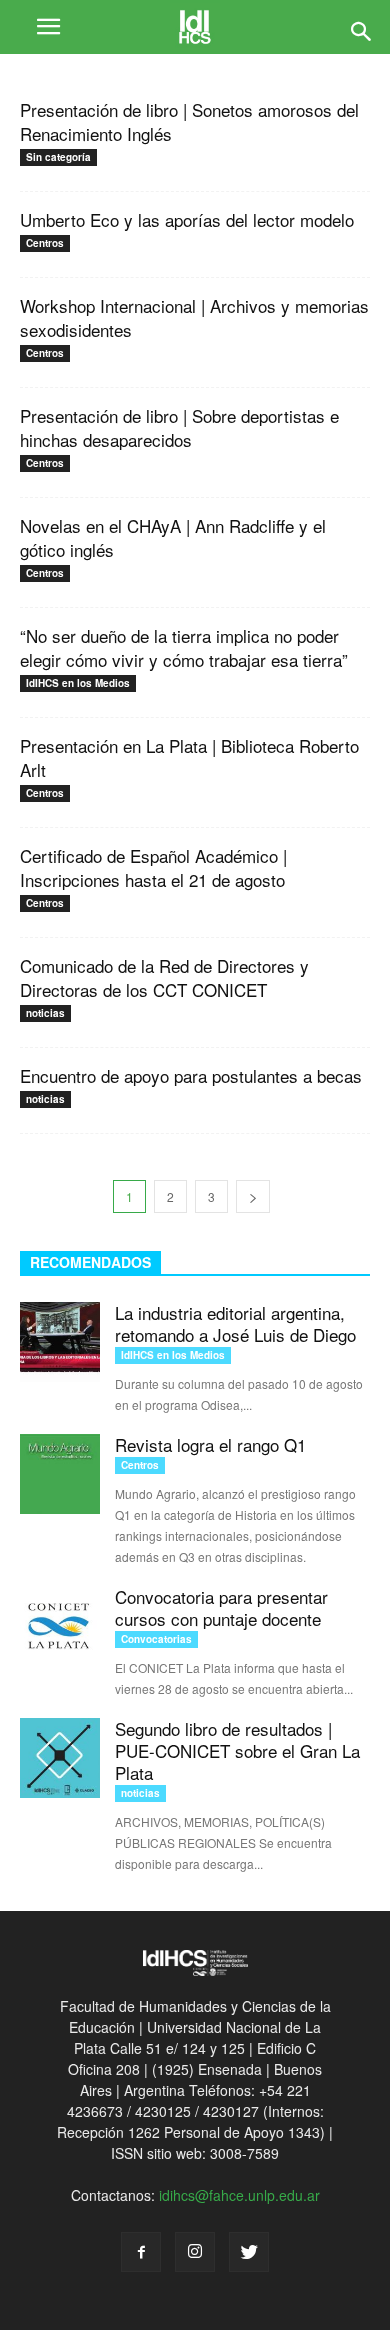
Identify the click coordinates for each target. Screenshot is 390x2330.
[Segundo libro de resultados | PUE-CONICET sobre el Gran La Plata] (60, 1758)
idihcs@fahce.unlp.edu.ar (239, 2195)
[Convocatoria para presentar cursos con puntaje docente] (60, 1626)
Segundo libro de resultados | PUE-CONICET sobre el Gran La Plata (237, 1750)
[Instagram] (195, 2252)
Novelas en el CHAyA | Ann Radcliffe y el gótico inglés (173, 537)
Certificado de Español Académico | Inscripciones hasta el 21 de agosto (153, 867)
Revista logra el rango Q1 (210, 1444)
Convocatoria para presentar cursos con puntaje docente (221, 1607)
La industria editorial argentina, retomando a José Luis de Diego (235, 1323)
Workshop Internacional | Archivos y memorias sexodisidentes (194, 317)
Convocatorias (156, 1639)
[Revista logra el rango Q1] (60, 1474)
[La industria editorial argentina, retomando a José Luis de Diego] (60, 1342)
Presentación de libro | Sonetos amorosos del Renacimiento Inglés (189, 121)
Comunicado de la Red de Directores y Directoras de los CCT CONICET (164, 977)
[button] (362, 27)
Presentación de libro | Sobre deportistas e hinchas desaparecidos (179, 427)
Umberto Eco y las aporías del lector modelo (187, 219)
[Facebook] (141, 2252)
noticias (45, 1013)
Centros (45, 243)
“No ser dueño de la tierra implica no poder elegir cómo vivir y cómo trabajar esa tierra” (184, 647)
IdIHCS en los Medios (78, 683)
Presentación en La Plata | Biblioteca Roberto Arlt (189, 757)
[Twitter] (249, 2252)
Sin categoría (58, 157)
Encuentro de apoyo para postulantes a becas (191, 1075)
